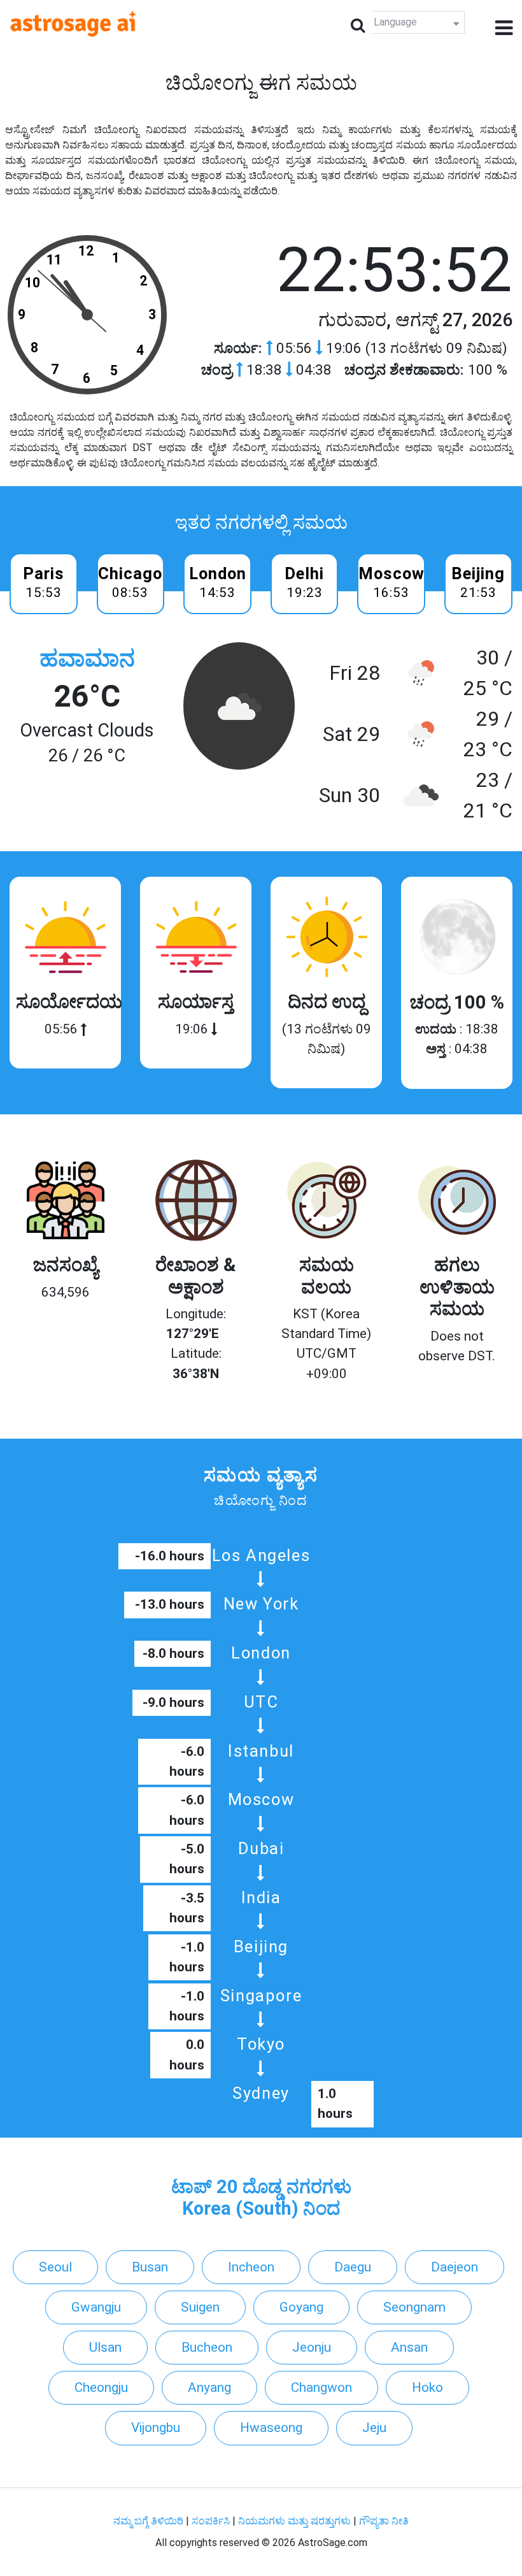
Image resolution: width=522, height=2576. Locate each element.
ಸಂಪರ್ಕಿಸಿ (212, 2521)
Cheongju (101, 2387)
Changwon (321, 2387)
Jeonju (312, 2347)
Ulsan (105, 2347)
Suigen (200, 2307)
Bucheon (207, 2347)
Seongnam (414, 2307)
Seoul (55, 2267)
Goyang (301, 2307)
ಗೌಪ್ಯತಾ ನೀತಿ (384, 2521)
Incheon (251, 2267)
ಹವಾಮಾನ (87, 658)
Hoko (427, 2387)
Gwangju (96, 2307)
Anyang (209, 2387)
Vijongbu (156, 2428)
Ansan (409, 2347)
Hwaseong (271, 2428)
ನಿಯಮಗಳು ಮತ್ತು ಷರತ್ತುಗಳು (294, 2521)
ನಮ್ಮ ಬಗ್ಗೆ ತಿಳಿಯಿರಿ (150, 2521)
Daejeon (455, 2267)
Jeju (374, 2428)
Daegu (353, 2267)
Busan (150, 2267)
